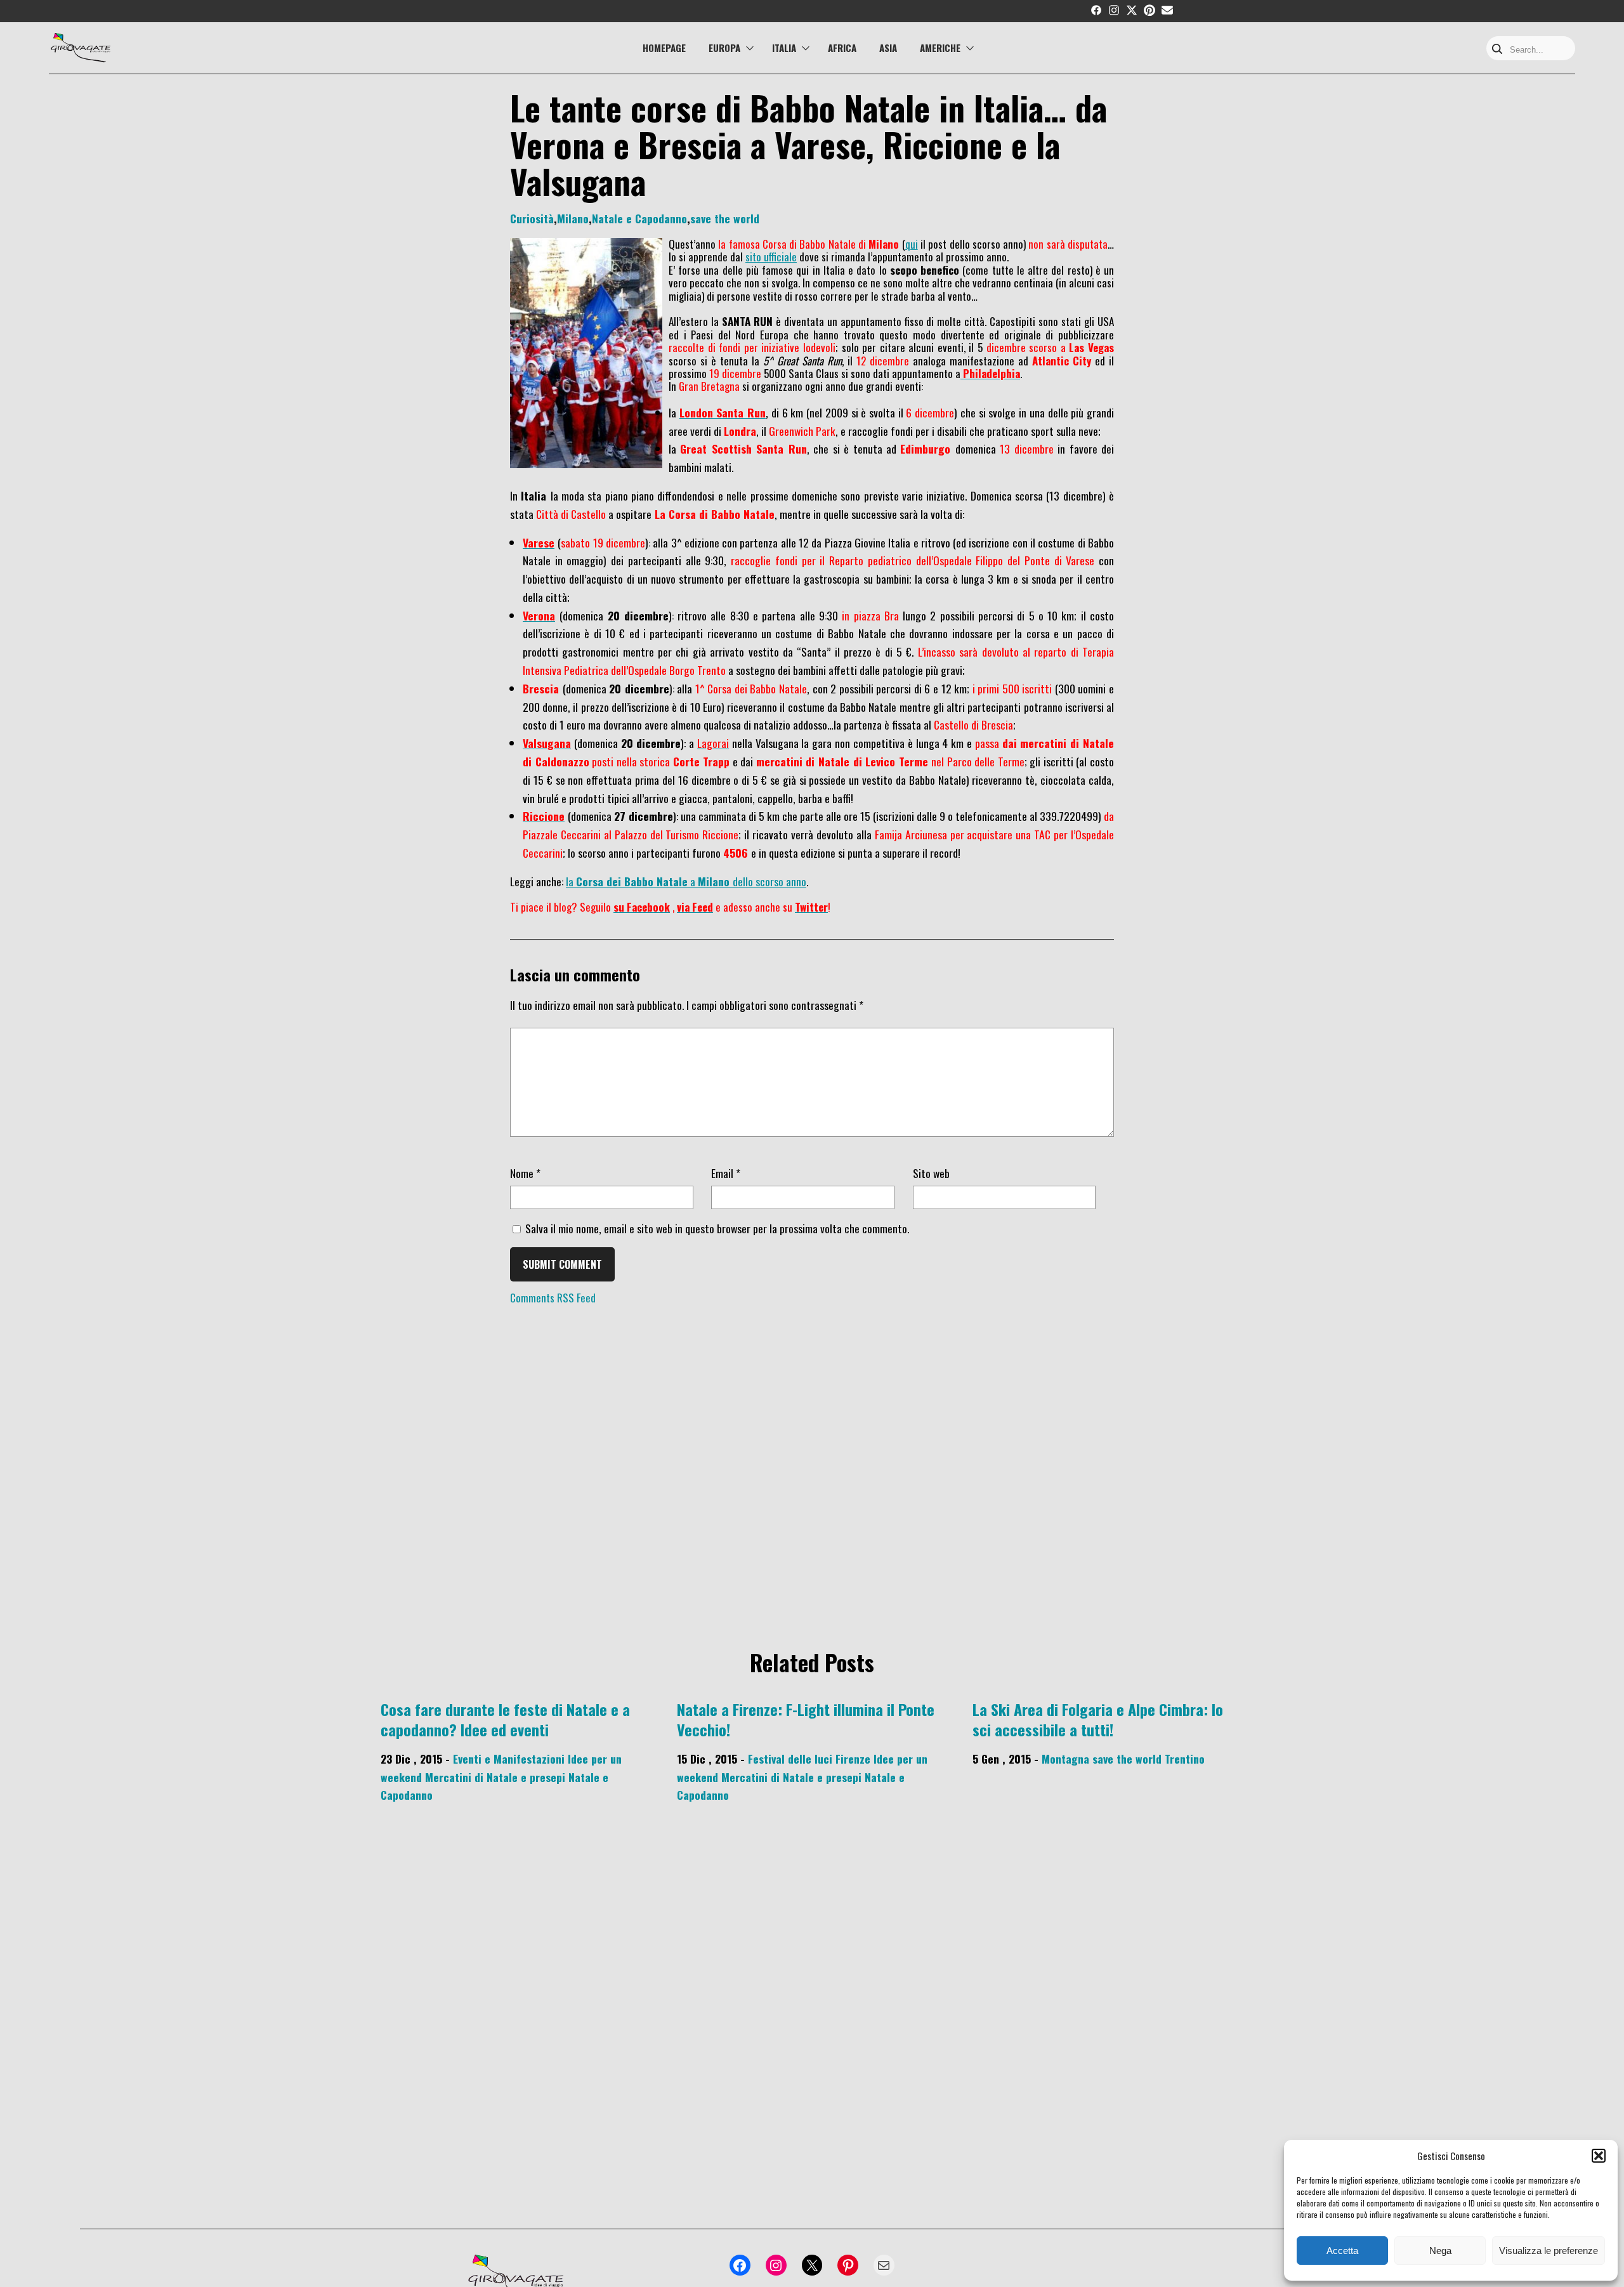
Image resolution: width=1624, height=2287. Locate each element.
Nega (1440, 2251)
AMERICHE (940, 48)
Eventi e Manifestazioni (509, 1759)
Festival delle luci (790, 1759)
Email (726, 1173)
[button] (1599, 2156)
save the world (725, 218)
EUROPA (724, 48)
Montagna (1065, 1759)
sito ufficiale (771, 257)
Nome (525, 1173)
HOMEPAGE (664, 48)
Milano (573, 218)
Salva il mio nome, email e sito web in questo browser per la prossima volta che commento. (717, 1228)
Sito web (931, 1173)
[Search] (1497, 50)
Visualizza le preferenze (1549, 2251)
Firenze (853, 1759)
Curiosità (532, 218)
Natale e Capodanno (639, 218)
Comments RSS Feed (553, 1298)
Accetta (1342, 2251)
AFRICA (842, 48)
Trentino (1185, 1759)
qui (912, 244)
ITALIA (784, 48)
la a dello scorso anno (686, 881)
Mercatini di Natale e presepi (495, 1777)
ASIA (888, 48)
